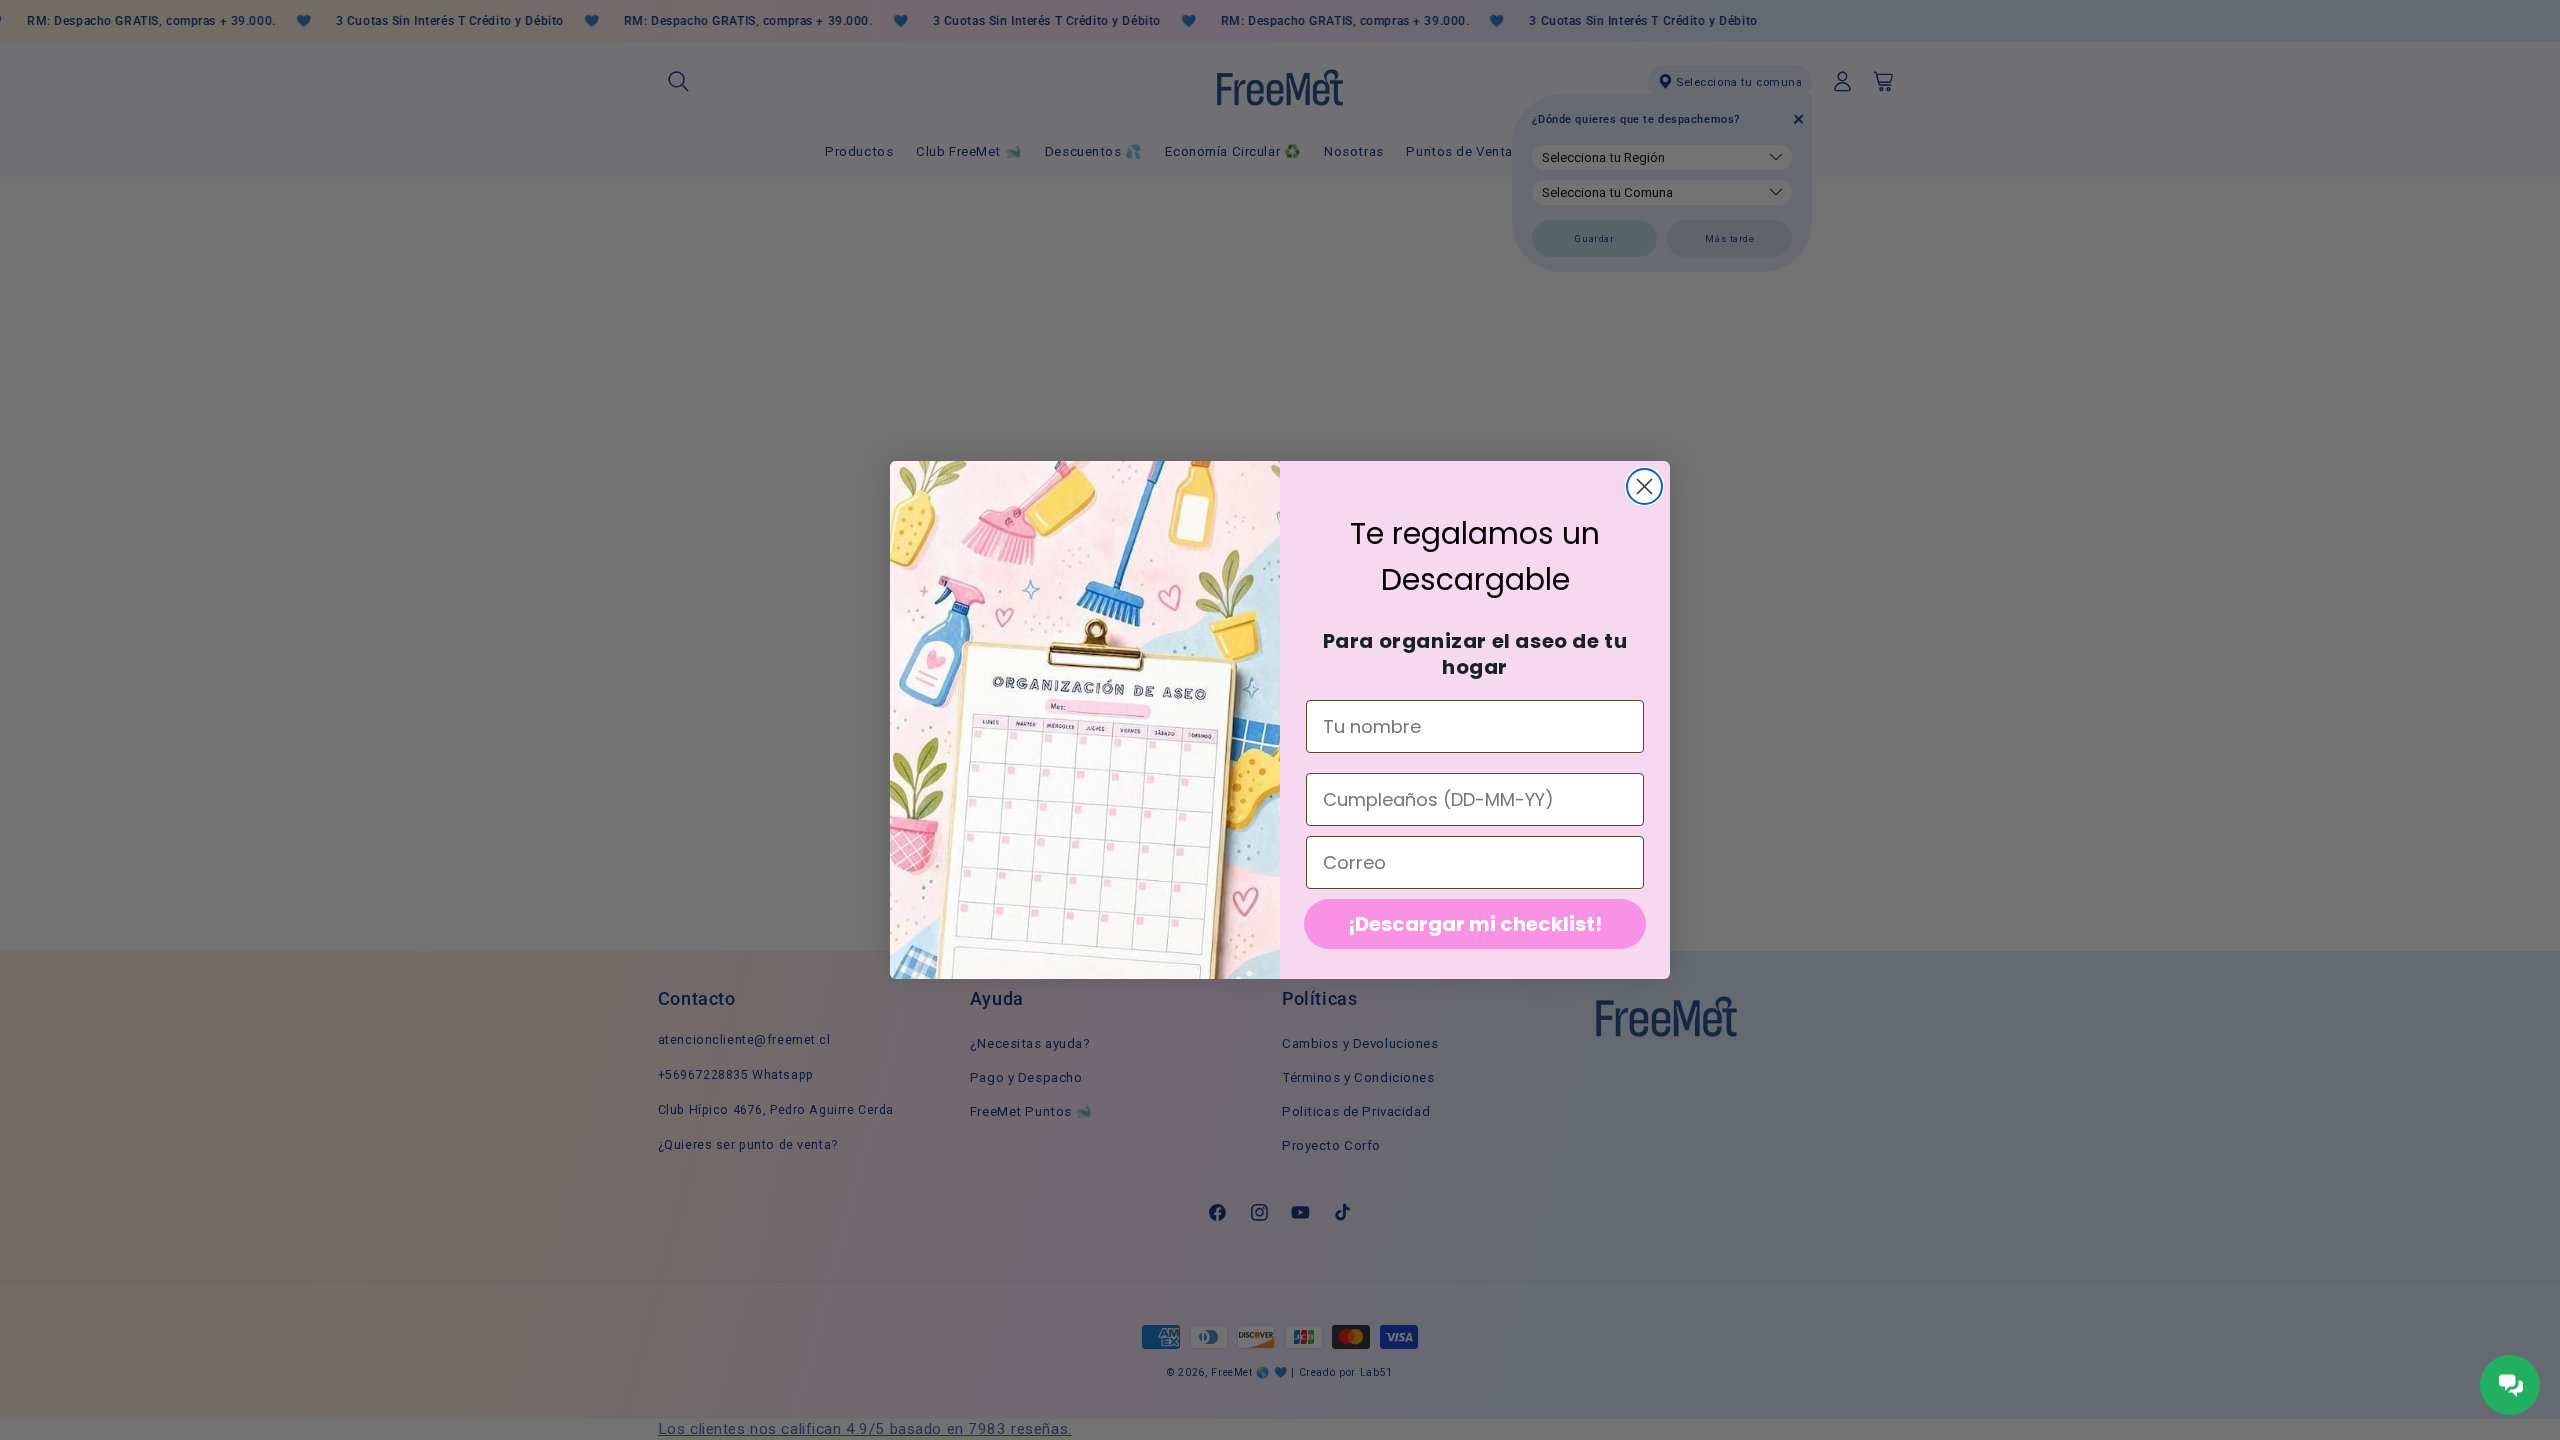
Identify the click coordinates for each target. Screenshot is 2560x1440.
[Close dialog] (1644, 486)
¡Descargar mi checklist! (1475, 924)
